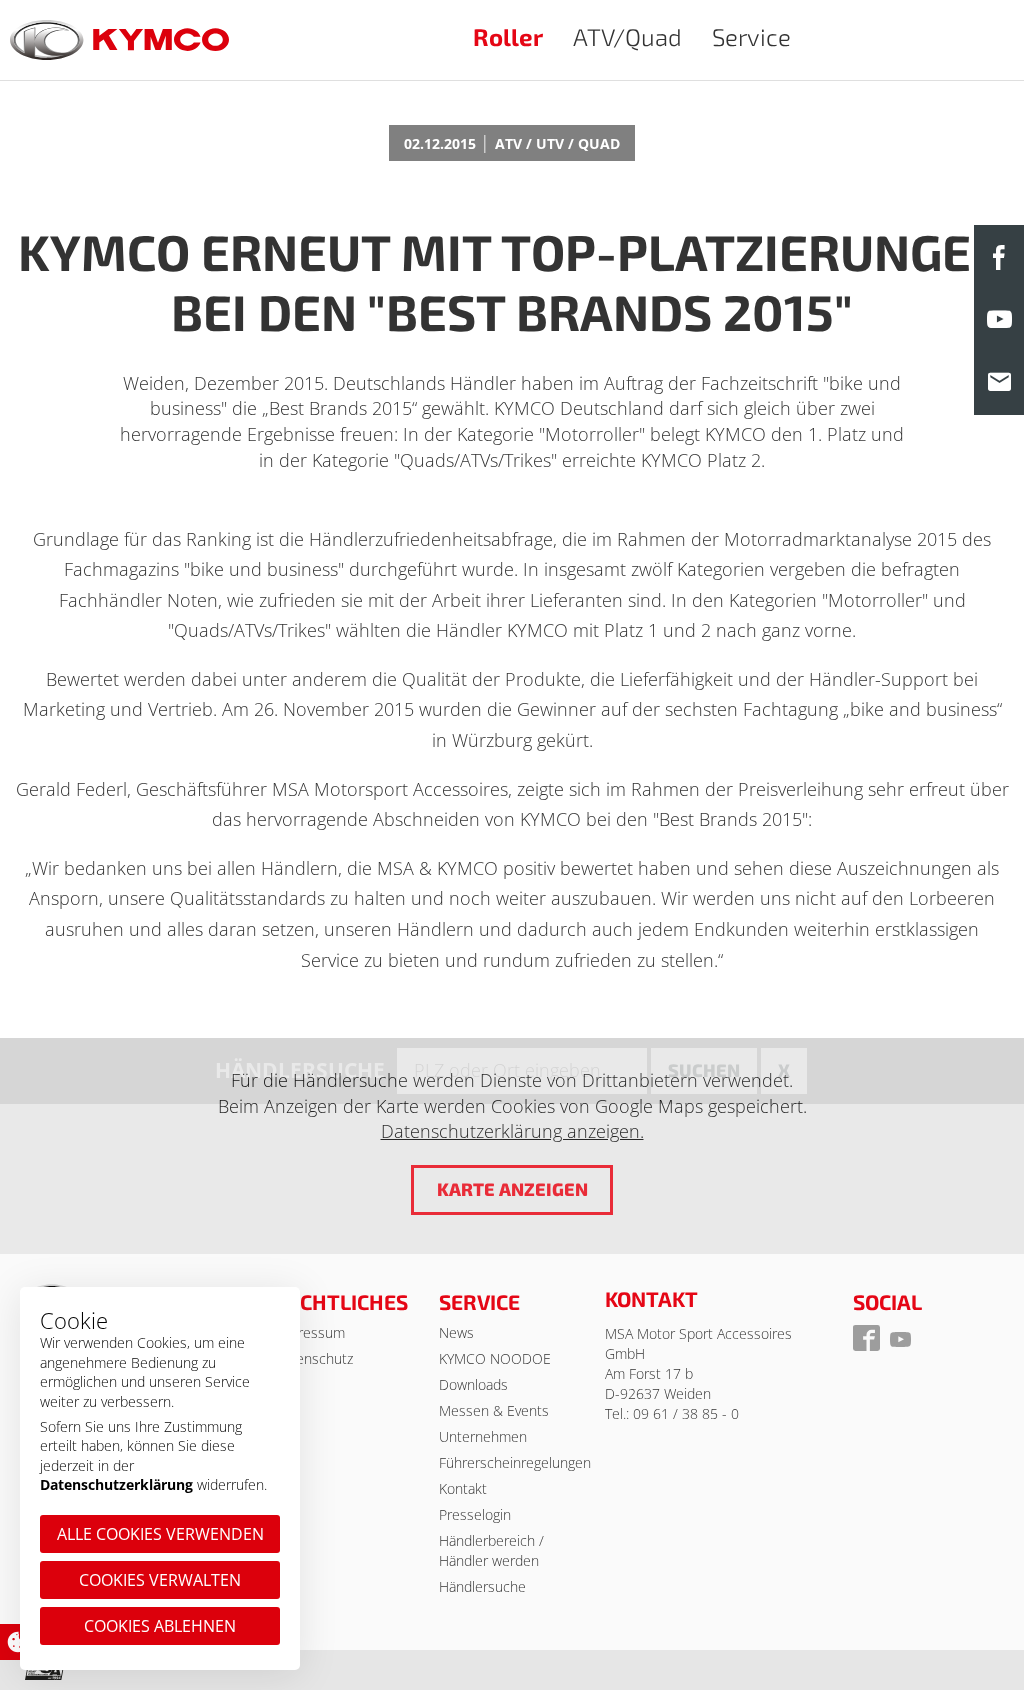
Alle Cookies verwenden (160, 1534)
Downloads (473, 1384)
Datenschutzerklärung (116, 1484)
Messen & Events (494, 1410)
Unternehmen (483, 1436)
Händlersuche (482, 1586)
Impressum (309, 1332)
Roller (508, 36)
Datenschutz (313, 1358)
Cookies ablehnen (160, 1626)
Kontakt (463, 1488)
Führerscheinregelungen (515, 1462)
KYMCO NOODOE (495, 1358)
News (456, 1332)
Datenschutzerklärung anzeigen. (512, 1131)
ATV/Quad (627, 36)
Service (751, 36)
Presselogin (475, 1514)
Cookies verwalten (160, 1580)
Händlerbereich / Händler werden (491, 1550)
